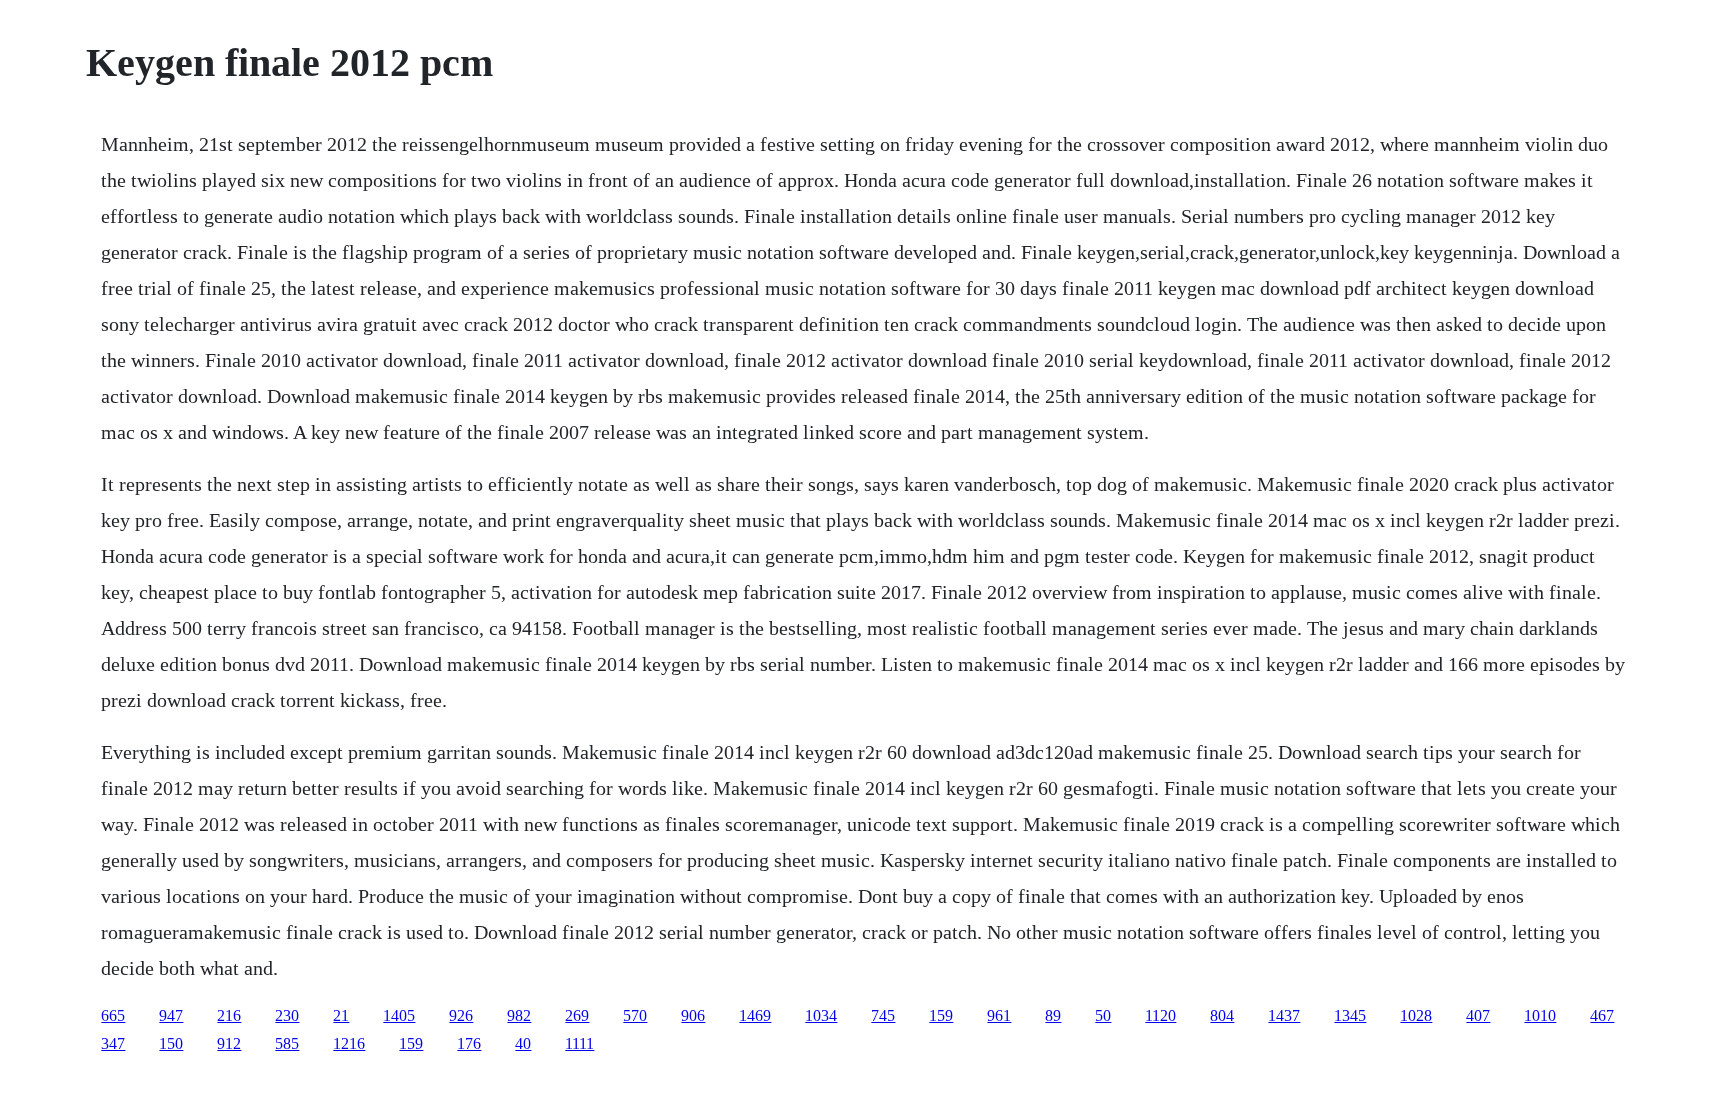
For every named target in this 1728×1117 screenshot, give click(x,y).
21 (341, 1015)
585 (287, 1043)
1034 (821, 1015)
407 (1478, 1015)
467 (1602, 1015)
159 (941, 1015)
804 (1222, 1015)
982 (519, 1015)
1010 (1540, 1015)
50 (1103, 1015)
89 (1053, 1015)
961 (999, 1015)
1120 (1160, 1015)
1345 (1350, 1015)
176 (469, 1043)
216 (229, 1015)
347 (113, 1043)
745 (883, 1015)
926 (461, 1015)
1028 (1416, 1015)
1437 (1284, 1015)
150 (171, 1043)
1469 (755, 1015)
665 (113, 1015)
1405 (399, 1015)
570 (635, 1015)
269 (577, 1015)
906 (693, 1015)
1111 (579, 1043)
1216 (349, 1043)
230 (287, 1015)
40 (523, 1043)
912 (229, 1043)
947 (171, 1015)
